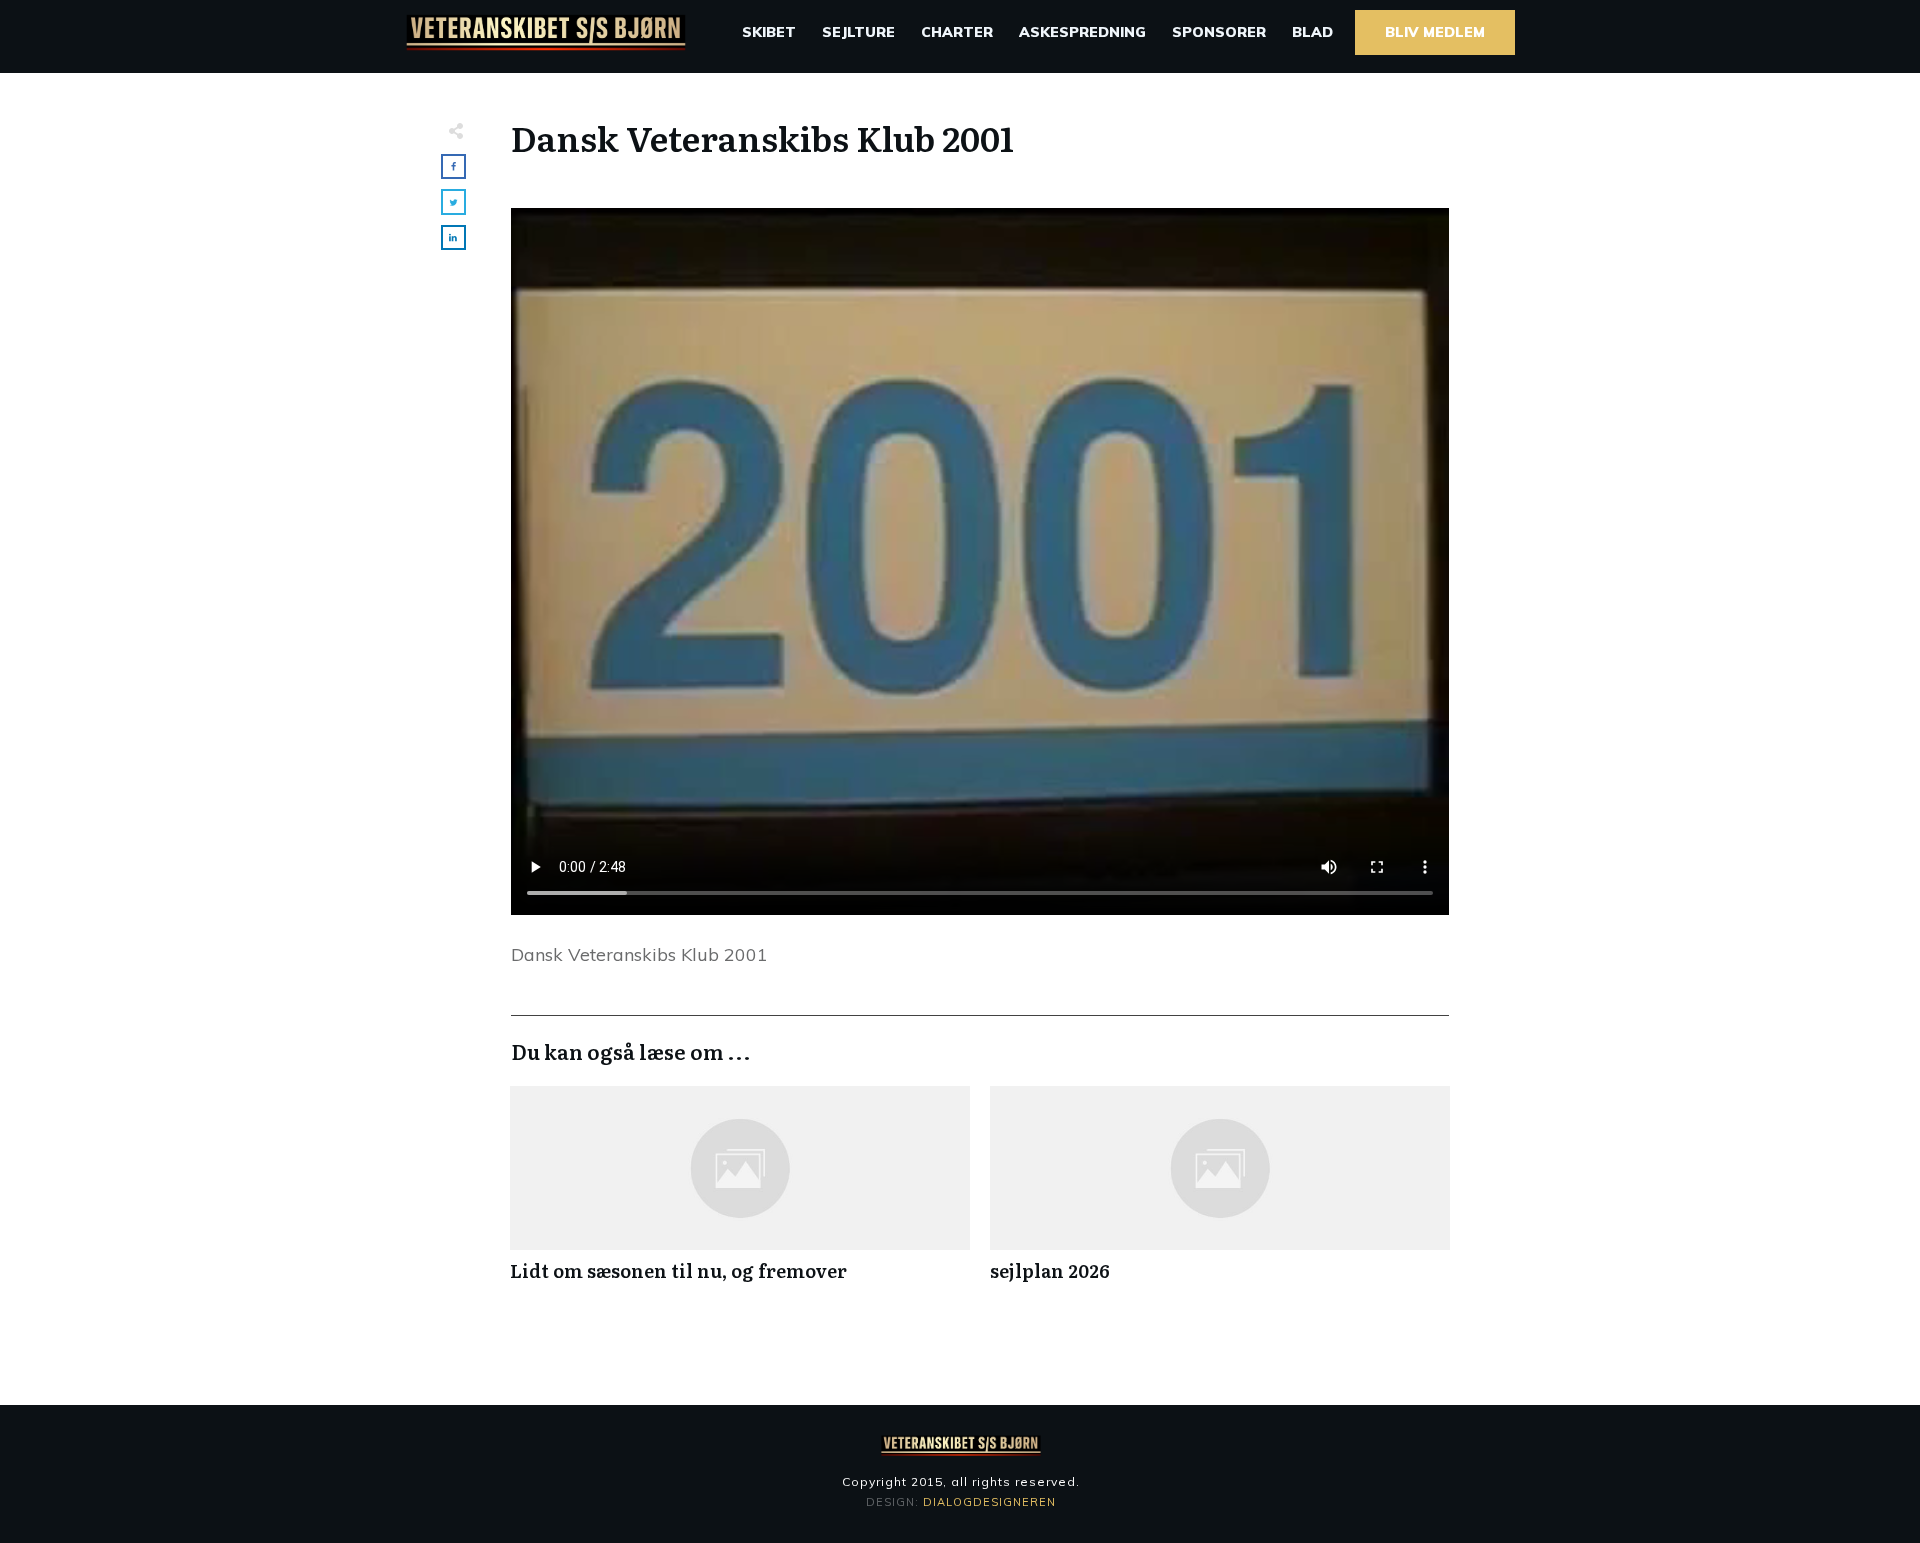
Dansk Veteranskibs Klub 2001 (762, 137)
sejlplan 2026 (1220, 1194)
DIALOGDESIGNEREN (989, 1502)
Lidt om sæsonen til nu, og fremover (740, 1194)
